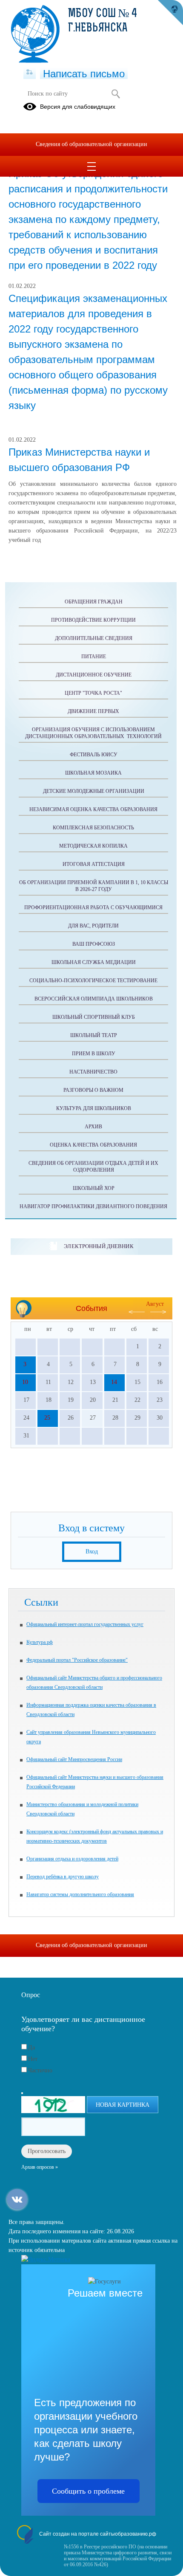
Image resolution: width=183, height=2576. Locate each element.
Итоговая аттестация (94, 864)
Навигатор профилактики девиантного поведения (93, 1206)
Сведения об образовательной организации (91, 144)
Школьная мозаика (93, 773)
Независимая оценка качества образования (93, 809)
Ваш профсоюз (94, 944)
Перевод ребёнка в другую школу (63, 1877)
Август (155, 1304)
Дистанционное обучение (94, 675)
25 (47, 1418)
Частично (40, 2070)
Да (31, 2048)
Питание (94, 657)
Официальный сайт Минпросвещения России (74, 1759)
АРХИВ (93, 1127)
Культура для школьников (94, 1108)
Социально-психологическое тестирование (93, 981)
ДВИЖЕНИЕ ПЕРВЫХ (93, 711)
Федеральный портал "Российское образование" (77, 1660)
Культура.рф (40, 1642)
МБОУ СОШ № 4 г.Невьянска (103, 21)
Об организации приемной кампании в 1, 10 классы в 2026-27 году (94, 886)
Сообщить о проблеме (88, 2491)
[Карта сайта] (30, 73)
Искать (116, 94)
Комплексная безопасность (93, 828)
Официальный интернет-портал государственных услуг (85, 1624)
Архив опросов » (40, 2167)
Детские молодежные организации (94, 791)
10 (25, 1382)
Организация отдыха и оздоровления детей (72, 1859)
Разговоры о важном (93, 1090)
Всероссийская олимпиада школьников (94, 999)
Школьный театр (94, 1035)
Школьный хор (94, 1188)
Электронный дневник (99, 1246)
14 (114, 1382)
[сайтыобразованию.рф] (170, 13)
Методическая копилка (93, 846)
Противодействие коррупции (93, 620)
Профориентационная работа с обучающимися (93, 908)
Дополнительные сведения (94, 638)
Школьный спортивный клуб (94, 1017)
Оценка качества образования (93, 1145)
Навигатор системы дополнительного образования (80, 1894)
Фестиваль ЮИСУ (94, 755)
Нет (33, 2059)
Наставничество (93, 1072)
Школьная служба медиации (94, 962)
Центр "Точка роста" (93, 693)
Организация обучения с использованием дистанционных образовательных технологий (93, 733)
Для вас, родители (93, 926)
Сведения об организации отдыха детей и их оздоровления (93, 1167)
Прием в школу (94, 1054)
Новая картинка (123, 2105)
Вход (92, 1552)
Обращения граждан (94, 602)
